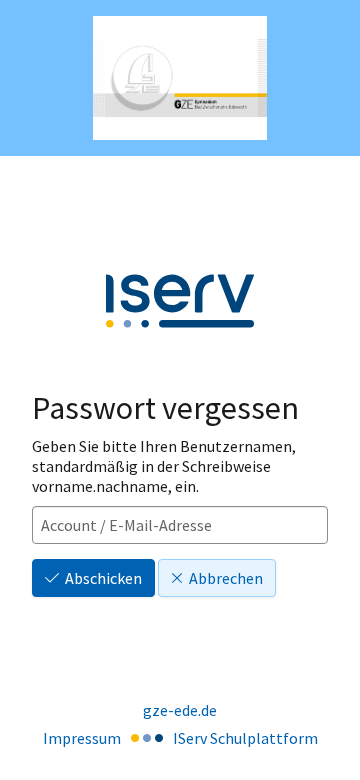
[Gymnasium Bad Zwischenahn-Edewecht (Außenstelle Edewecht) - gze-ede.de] (180, 78)
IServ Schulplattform (245, 738)
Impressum (82, 738)
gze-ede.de (180, 710)
